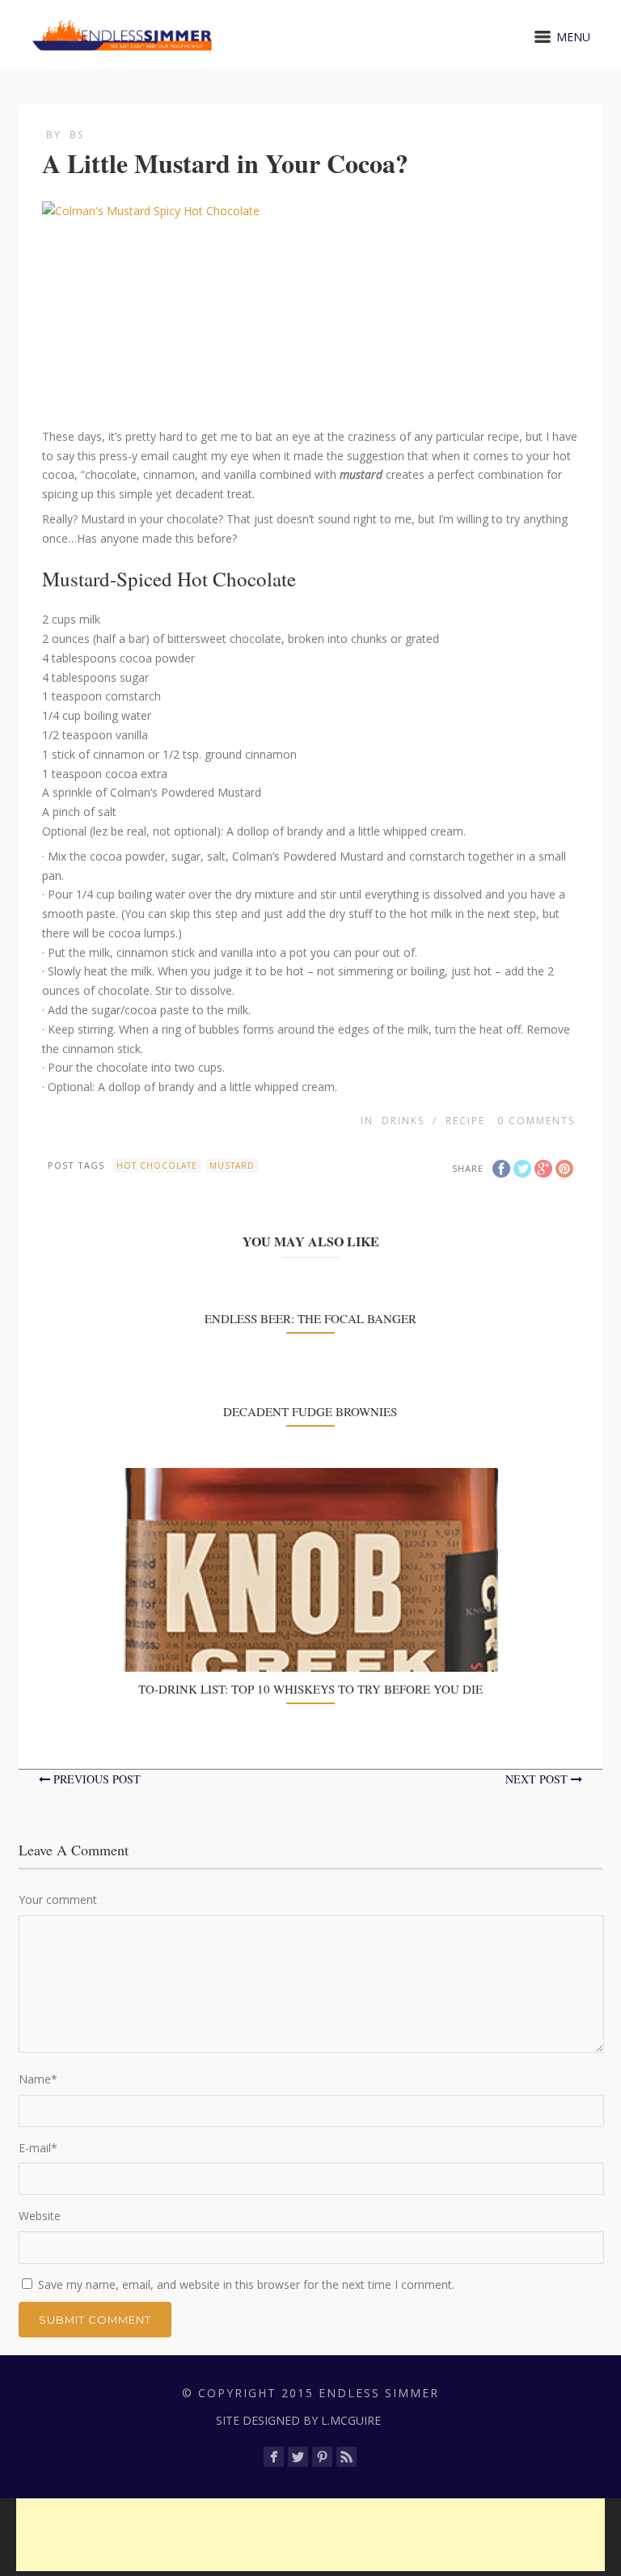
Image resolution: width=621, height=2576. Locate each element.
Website (40, 2216)
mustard (232, 1165)
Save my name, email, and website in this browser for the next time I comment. (246, 2284)
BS (77, 135)
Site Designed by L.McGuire (298, 2420)
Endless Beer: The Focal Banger (310, 1318)
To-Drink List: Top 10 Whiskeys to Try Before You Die (310, 1689)
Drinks (403, 1121)
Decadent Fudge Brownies (310, 1411)
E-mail (38, 2148)
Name (38, 2079)
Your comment (58, 1899)
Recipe (465, 1121)
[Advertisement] (310, 2535)
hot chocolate (157, 1165)
